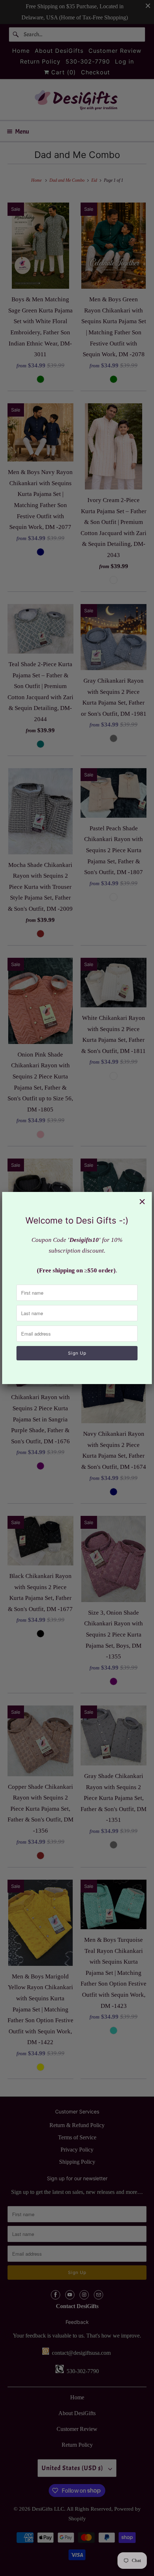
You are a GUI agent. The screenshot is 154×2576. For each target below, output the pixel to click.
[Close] (142, 1202)
